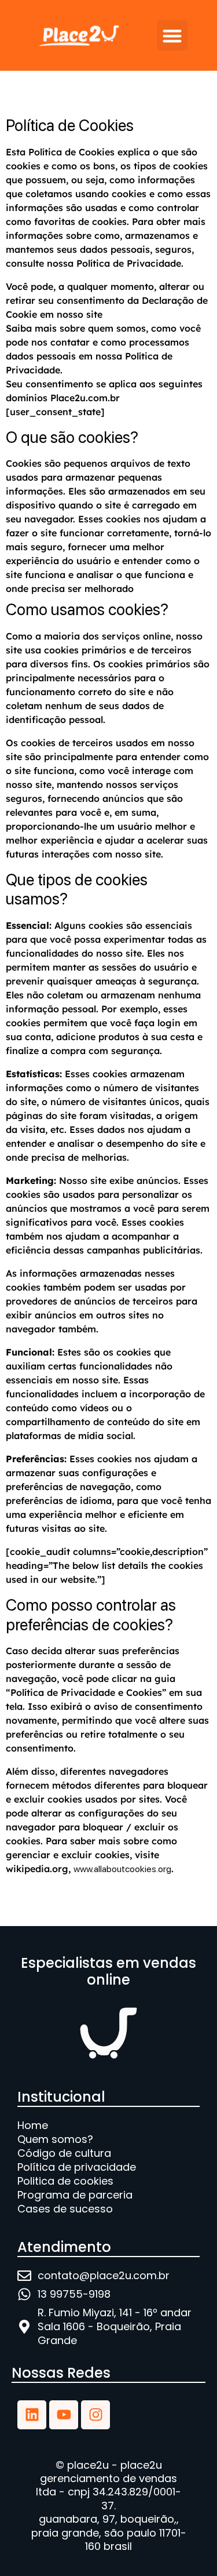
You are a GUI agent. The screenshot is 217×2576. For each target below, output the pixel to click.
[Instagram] (95, 2415)
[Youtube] (64, 2415)
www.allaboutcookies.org (122, 1869)
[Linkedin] (32, 2415)
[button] (172, 36)
